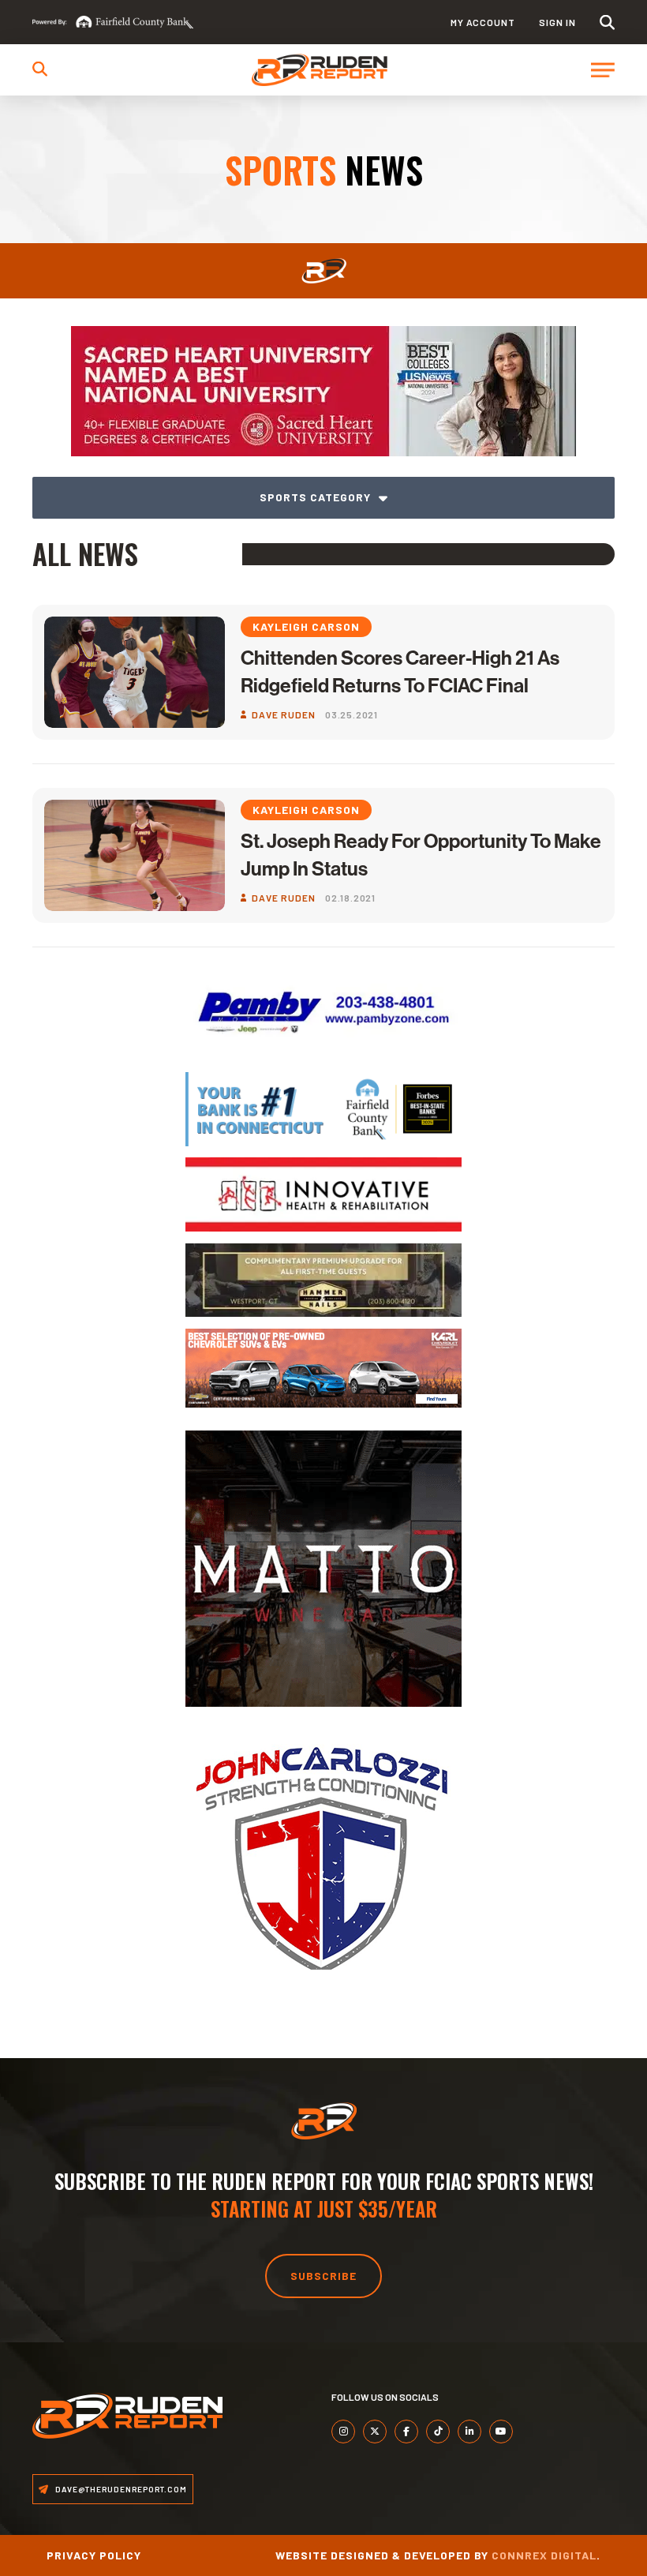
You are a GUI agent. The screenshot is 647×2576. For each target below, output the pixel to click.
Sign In (557, 22)
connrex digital (544, 2555)
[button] (607, 22)
